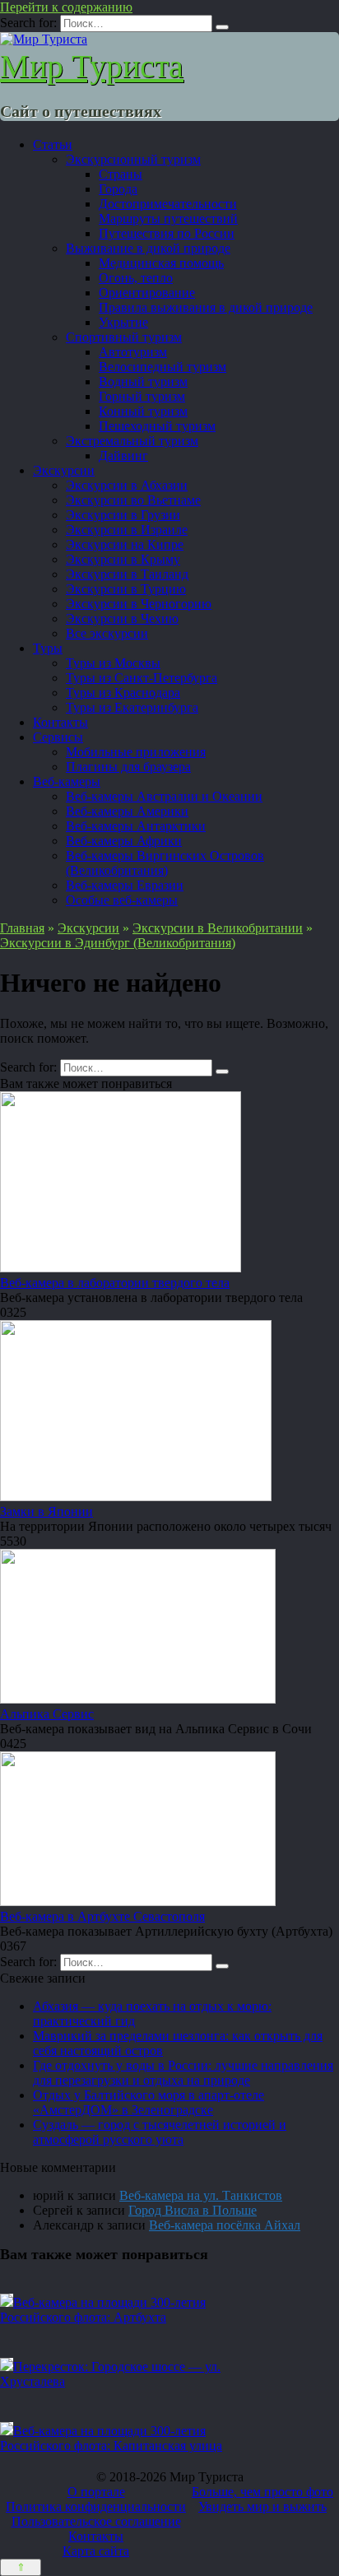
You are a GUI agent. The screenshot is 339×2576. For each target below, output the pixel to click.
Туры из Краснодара (123, 693)
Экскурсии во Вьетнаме (133, 500)
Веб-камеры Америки (127, 811)
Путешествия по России (167, 233)
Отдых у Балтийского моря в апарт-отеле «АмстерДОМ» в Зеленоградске (149, 2102)
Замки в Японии (46, 1511)
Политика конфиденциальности (96, 2506)
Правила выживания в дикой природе (206, 307)
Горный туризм (142, 396)
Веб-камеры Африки (124, 841)
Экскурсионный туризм (133, 159)
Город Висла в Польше (193, 2210)
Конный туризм (143, 411)
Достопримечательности (168, 204)
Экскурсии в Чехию (122, 618)
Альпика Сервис (47, 1714)
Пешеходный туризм (157, 426)
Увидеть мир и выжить (262, 2506)
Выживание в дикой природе (148, 248)
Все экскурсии (107, 633)
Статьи (53, 144)
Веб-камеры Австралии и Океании (164, 796)
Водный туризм (143, 381)
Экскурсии (64, 470)
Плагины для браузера (128, 767)
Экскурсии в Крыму (123, 559)
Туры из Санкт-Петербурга (142, 678)
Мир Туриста (92, 66)
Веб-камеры (67, 781)
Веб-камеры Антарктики (136, 826)
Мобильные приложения (136, 752)
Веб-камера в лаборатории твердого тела (115, 1283)
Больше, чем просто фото (262, 2492)
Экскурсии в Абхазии (127, 485)
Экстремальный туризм (132, 441)
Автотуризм (133, 352)
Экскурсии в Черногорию (139, 604)
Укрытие (123, 322)
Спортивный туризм (124, 337)
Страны (121, 174)
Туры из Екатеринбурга (132, 707)
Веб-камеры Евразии (125, 885)
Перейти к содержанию (66, 7)
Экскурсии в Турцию (126, 589)
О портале (96, 2492)
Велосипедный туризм (163, 367)
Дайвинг (123, 456)
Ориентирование (147, 293)
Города (118, 189)
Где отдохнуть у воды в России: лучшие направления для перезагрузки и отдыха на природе (183, 2073)
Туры (48, 648)
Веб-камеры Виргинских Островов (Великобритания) (165, 863)
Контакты (60, 722)
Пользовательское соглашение (96, 2521)
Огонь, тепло (136, 278)
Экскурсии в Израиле (127, 530)
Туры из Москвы (113, 663)
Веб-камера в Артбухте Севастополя (102, 1916)
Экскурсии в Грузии (123, 515)
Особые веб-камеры (122, 900)
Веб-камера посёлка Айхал (225, 2225)
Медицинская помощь (161, 263)
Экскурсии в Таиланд (127, 574)
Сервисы (58, 737)
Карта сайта (96, 2551)
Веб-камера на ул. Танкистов (201, 2195)
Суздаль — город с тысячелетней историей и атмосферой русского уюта (160, 2132)
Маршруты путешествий (168, 219)
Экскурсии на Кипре (125, 544)
